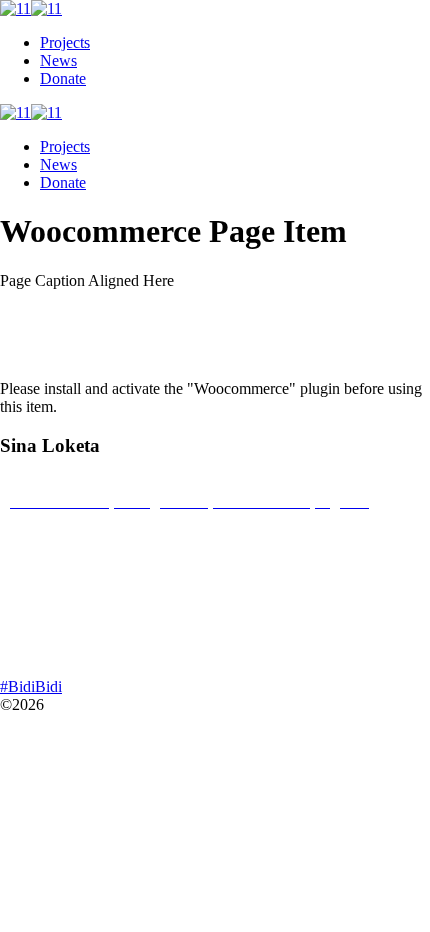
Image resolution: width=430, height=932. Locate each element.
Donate (63, 78)
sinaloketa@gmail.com (82, 589)
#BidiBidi (31, 686)
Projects (65, 42)
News (58, 60)
